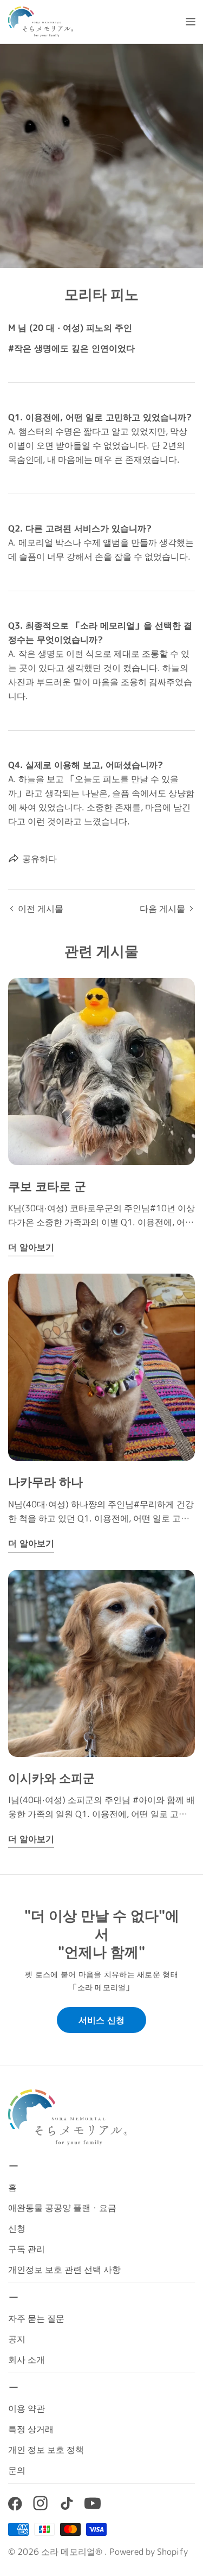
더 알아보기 (31, 1247)
